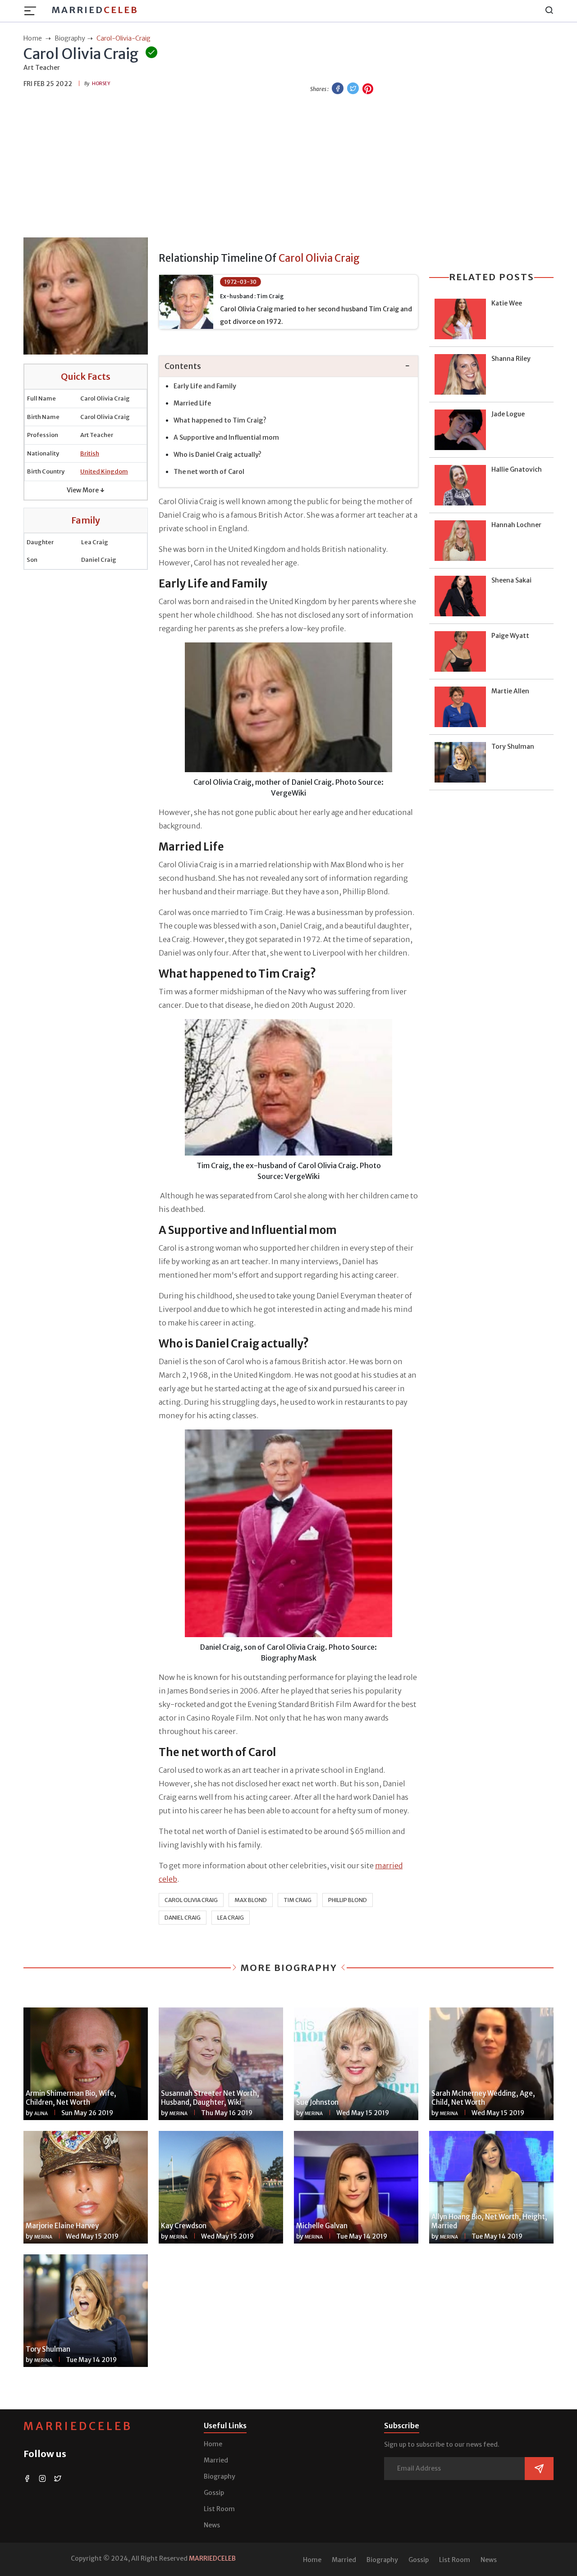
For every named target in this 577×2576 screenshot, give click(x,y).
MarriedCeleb (78, 2426)
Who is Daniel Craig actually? (218, 455)
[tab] (288, 366)
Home (213, 2444)
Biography (220, 2476)
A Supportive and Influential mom (226, 437)
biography (70, 38)
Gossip (214, 2493)
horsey (101, 84)
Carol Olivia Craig (191, 1900)
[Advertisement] (288, 167)
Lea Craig (231, 1918)
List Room (219, 2509)
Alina (41, 2114)
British (90, 453)
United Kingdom (104, 471)
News (212, 2525)
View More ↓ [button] (86, 490)
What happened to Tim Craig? (220, 420)
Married (95, 10)
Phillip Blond (348, 1900)
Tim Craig (298, 1900)
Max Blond (251, 1900)
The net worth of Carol (209, 472)
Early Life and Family (205, 386)
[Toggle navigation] (33, 11)
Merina (179, 2114)
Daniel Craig (183, 1918)
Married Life (192, 403)
